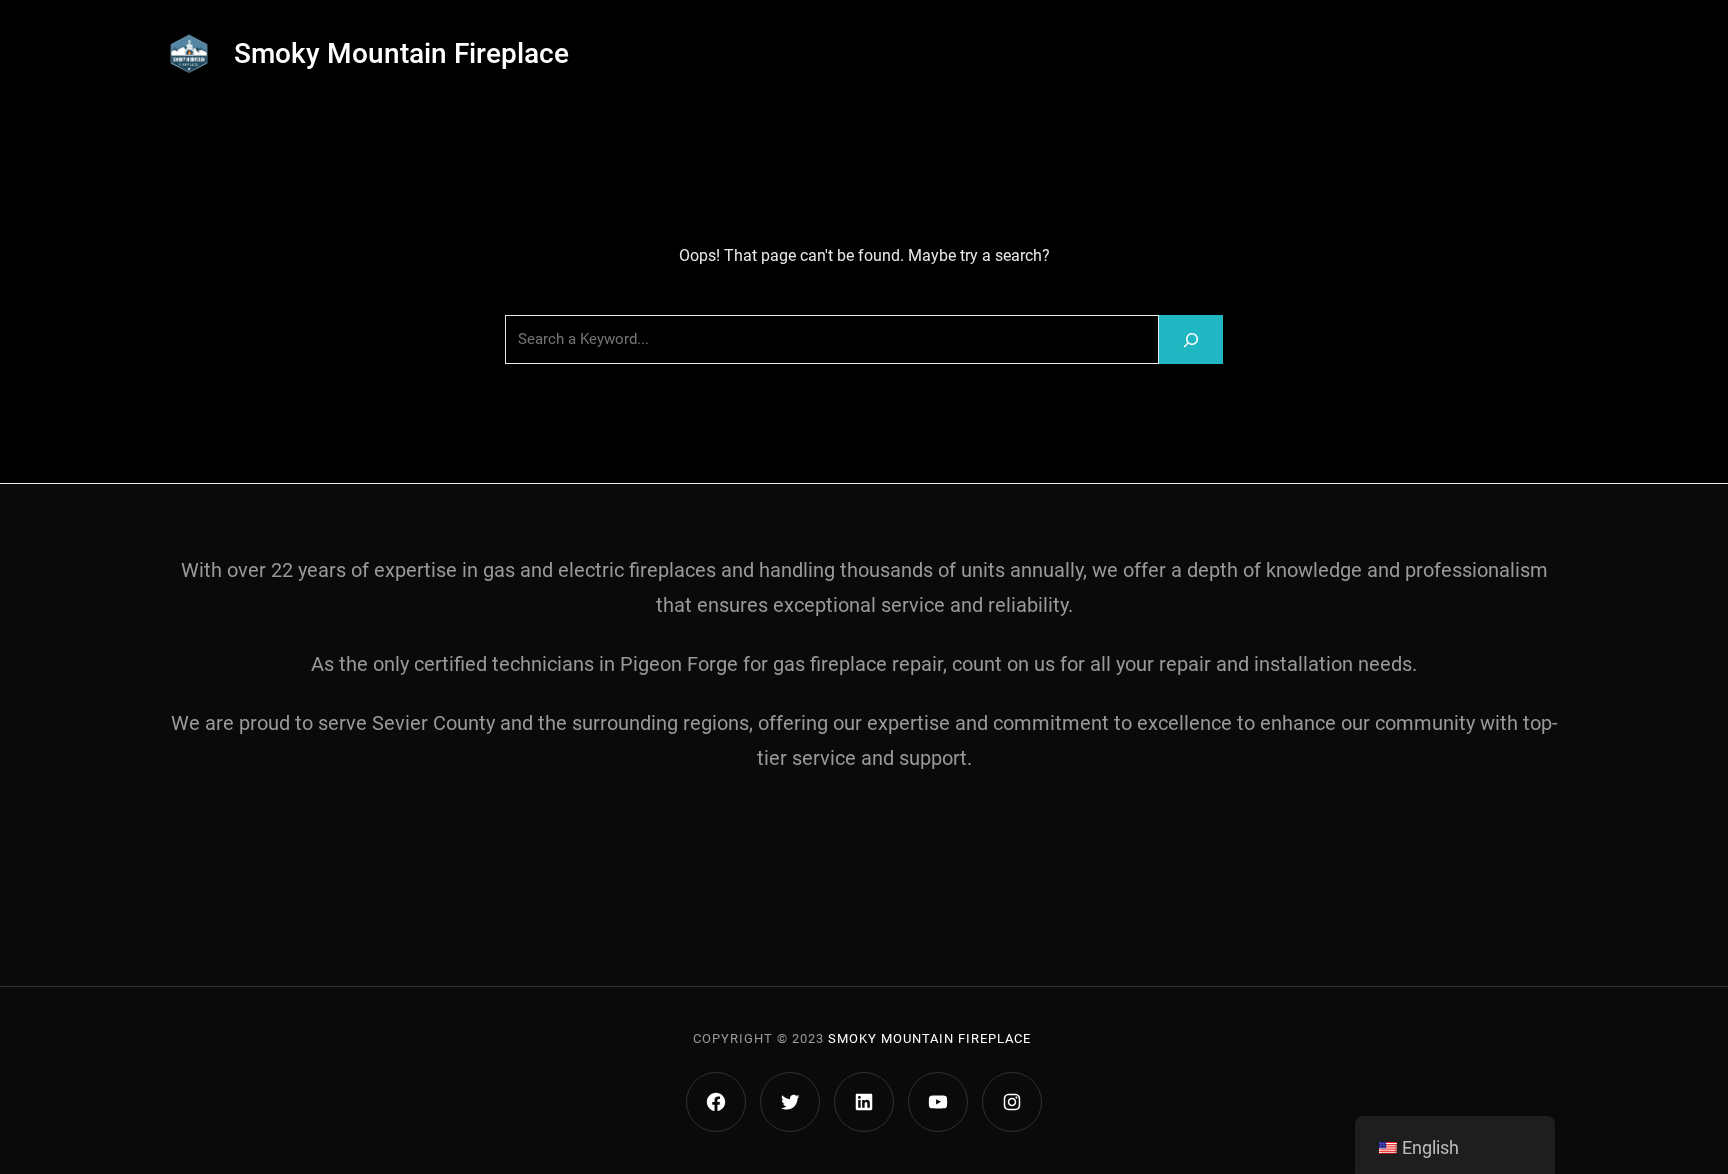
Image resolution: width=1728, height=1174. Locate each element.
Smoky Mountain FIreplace (929, 1038)
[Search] (1191, 339)
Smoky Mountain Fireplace (401, 53)
